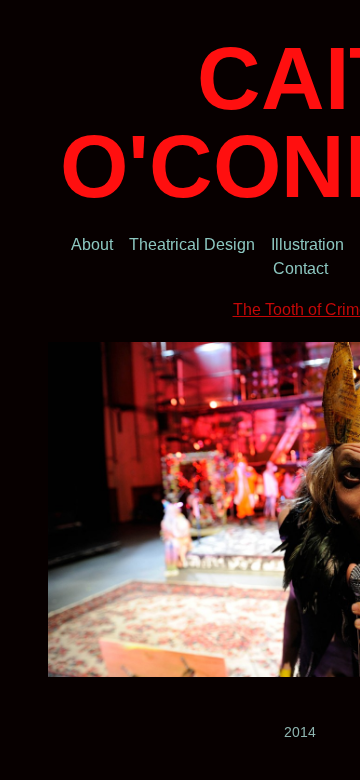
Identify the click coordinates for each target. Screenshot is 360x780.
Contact (300, 268)
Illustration (307, 244)
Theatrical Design (192, 244)
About (92, 244)
